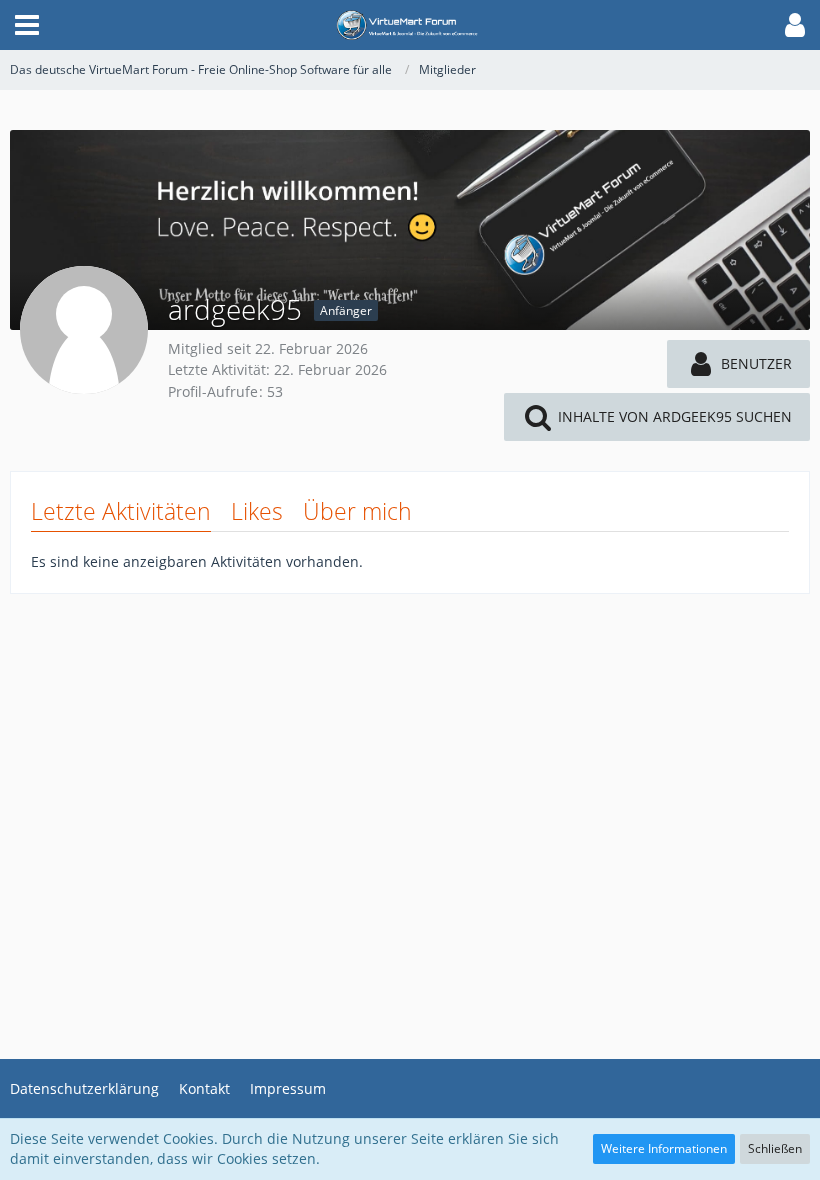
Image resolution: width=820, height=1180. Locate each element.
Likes (257, 511)
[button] (27, 25)
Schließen (775, 1148)
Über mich (357, 511)
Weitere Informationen (664, 1148)
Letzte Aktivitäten (121, 511)
